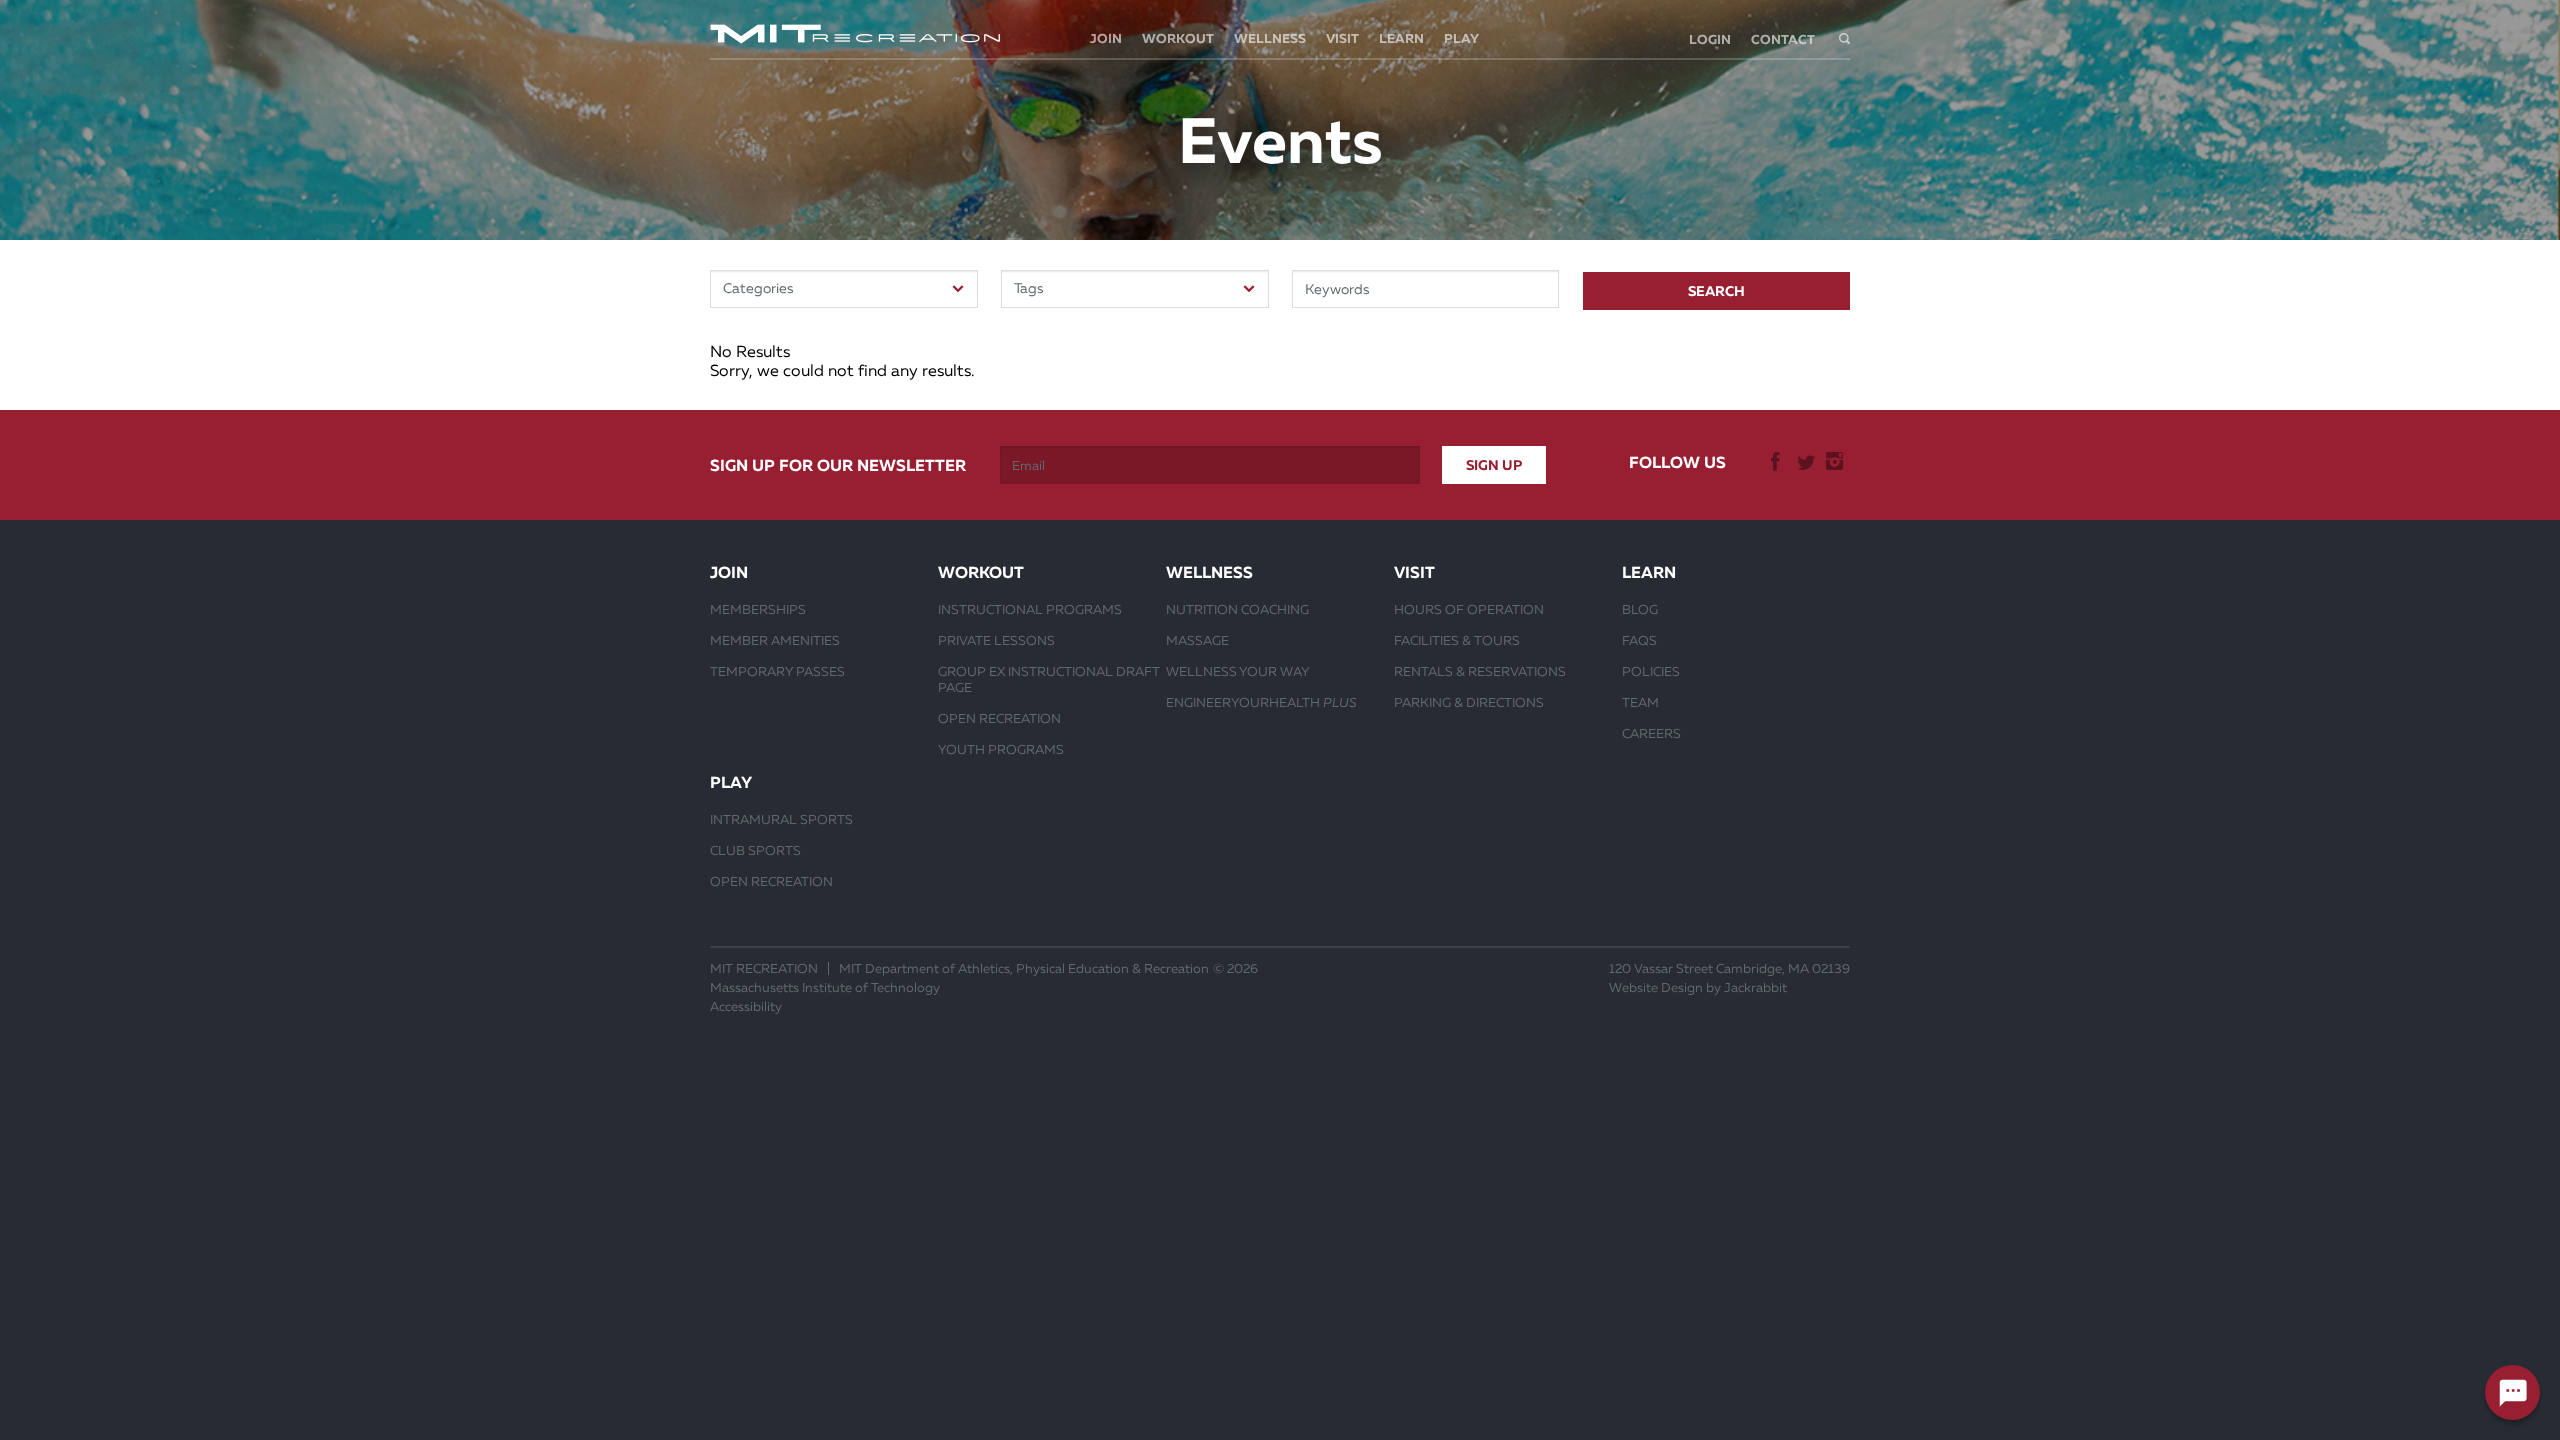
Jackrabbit (1755, 987)
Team (1640, 702)
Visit (1342, 38)
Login (1710, 39)
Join (1106, 38)
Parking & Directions (1469, 702)
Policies (1651, 671)
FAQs (1639, 640)
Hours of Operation (1469, 609)
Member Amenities (775, 640)
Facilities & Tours (1457, 640)
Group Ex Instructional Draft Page (1049, 679)
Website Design (1656, 987)
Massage (1197, 640)
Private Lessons (996, 640)
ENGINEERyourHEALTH (1261, 702)
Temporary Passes (777, 671)
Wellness (1270, 38)
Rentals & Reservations (1480, 671)
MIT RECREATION (764, 968)
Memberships (758, 609)
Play (1461, 38)
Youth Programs (1001, 749)
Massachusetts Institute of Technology (825, 987)
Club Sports (755, 850)
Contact (1783, 39)
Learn (1401, 38)
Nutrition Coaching (1237, 609)
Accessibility (746, 1006)
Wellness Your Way (1238, 671)
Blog (1640, 609)
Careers (1651, 733)
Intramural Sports (781, 819)
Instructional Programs (1030, 609)
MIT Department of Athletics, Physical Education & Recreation (1024, 968)
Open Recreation (999, 718)
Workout (1178, 38)
